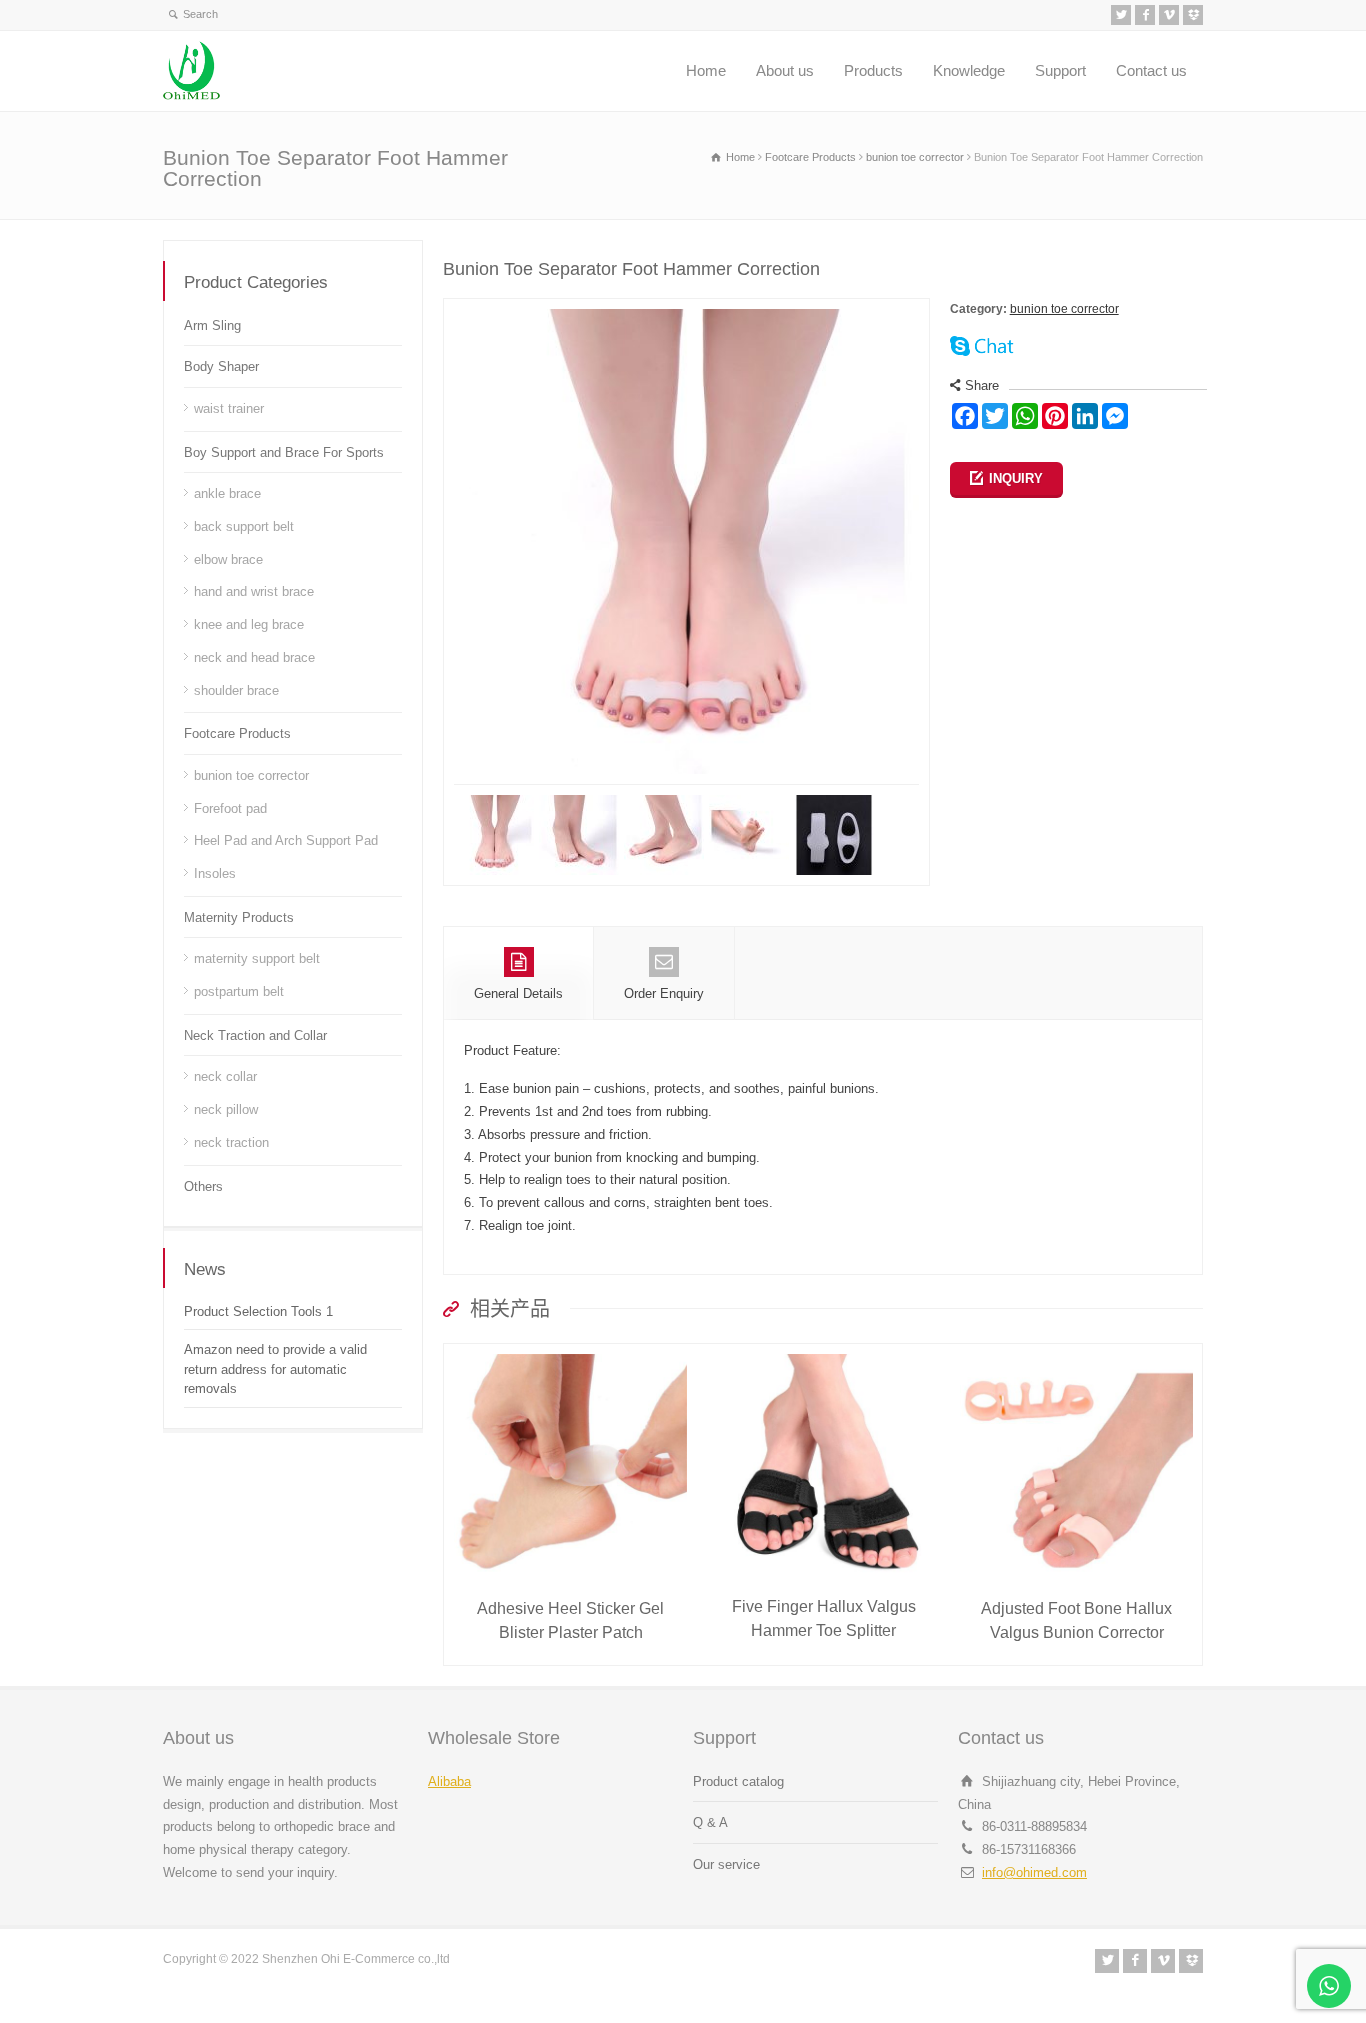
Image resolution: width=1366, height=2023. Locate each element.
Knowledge (969, 70)
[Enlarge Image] (686, 309)
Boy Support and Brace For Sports (284, 452)
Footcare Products (237, 733)
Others (203, 1186)
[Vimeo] (1169, 15)
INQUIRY (1016, 478)
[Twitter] (1121, 15)
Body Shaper (221, 366)
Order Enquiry (664, 993)
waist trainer (229, 408)
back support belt (244, 526)
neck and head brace (254, 657)
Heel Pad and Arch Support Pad (286, 840)
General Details (518, 993)
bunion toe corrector (1064, 309)
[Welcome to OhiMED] (191, 71)
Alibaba (449, 1781)
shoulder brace (236, 690)
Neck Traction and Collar (255, 1035)
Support (1060, 70)
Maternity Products (239, 917)
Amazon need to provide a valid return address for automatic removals (275, 1369)
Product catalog (738, 1781)
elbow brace (228, 559)
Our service (726, 1864)
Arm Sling (212, 325)
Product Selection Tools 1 (258, 1311)
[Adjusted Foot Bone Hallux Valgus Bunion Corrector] (1077, 1354)
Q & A (710, 1822)
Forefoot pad (230, 808)
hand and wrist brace (254, 591)
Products (873, 70)
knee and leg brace (249, 624)
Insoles (215, 873)
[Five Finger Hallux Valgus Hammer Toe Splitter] (824, 1354)
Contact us (1151, 70)
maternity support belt (257, 958)
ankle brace (227, 493)
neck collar (225, 1076)
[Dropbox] (1193, 15)
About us (785, 70)
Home (706, 70)
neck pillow (226, 1109)
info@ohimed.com (1034, 1872)
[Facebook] (1145, 15)
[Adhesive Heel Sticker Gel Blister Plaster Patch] (571, 1354)
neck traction (231, 1142)
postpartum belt (239, 991)
